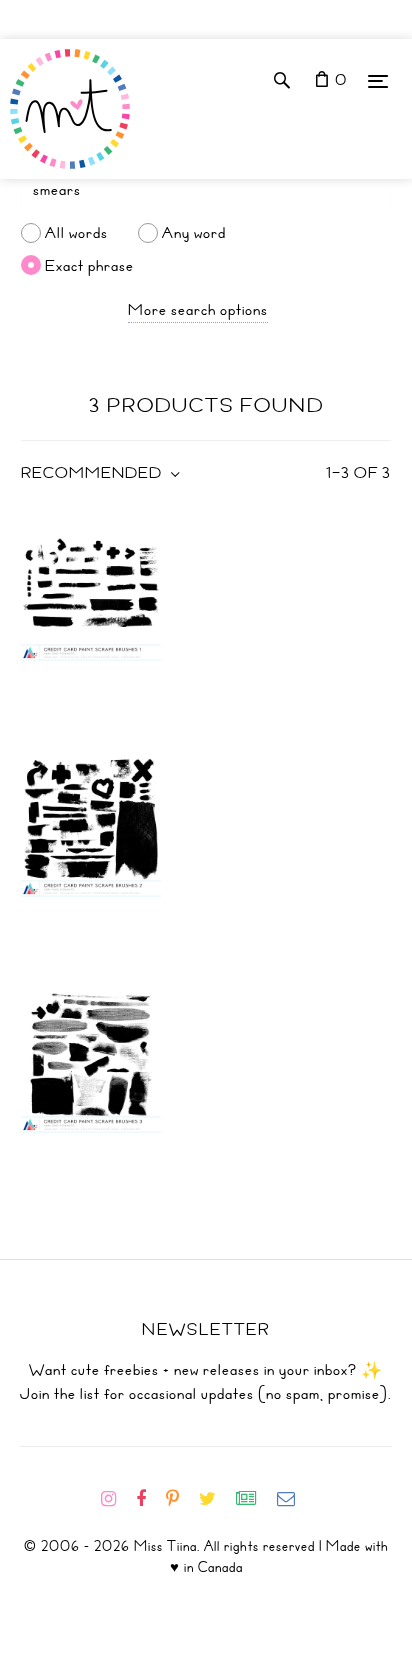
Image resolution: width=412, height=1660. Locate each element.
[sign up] (254, 1499)
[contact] (294, 1499)
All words (76, 233)
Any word (194, 233)
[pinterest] (180, 1499)
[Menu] (378, 80)
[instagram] (116, 1499)
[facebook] (149, 1499)
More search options (198, 310)
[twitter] (215, 1499)
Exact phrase (89, 265)
